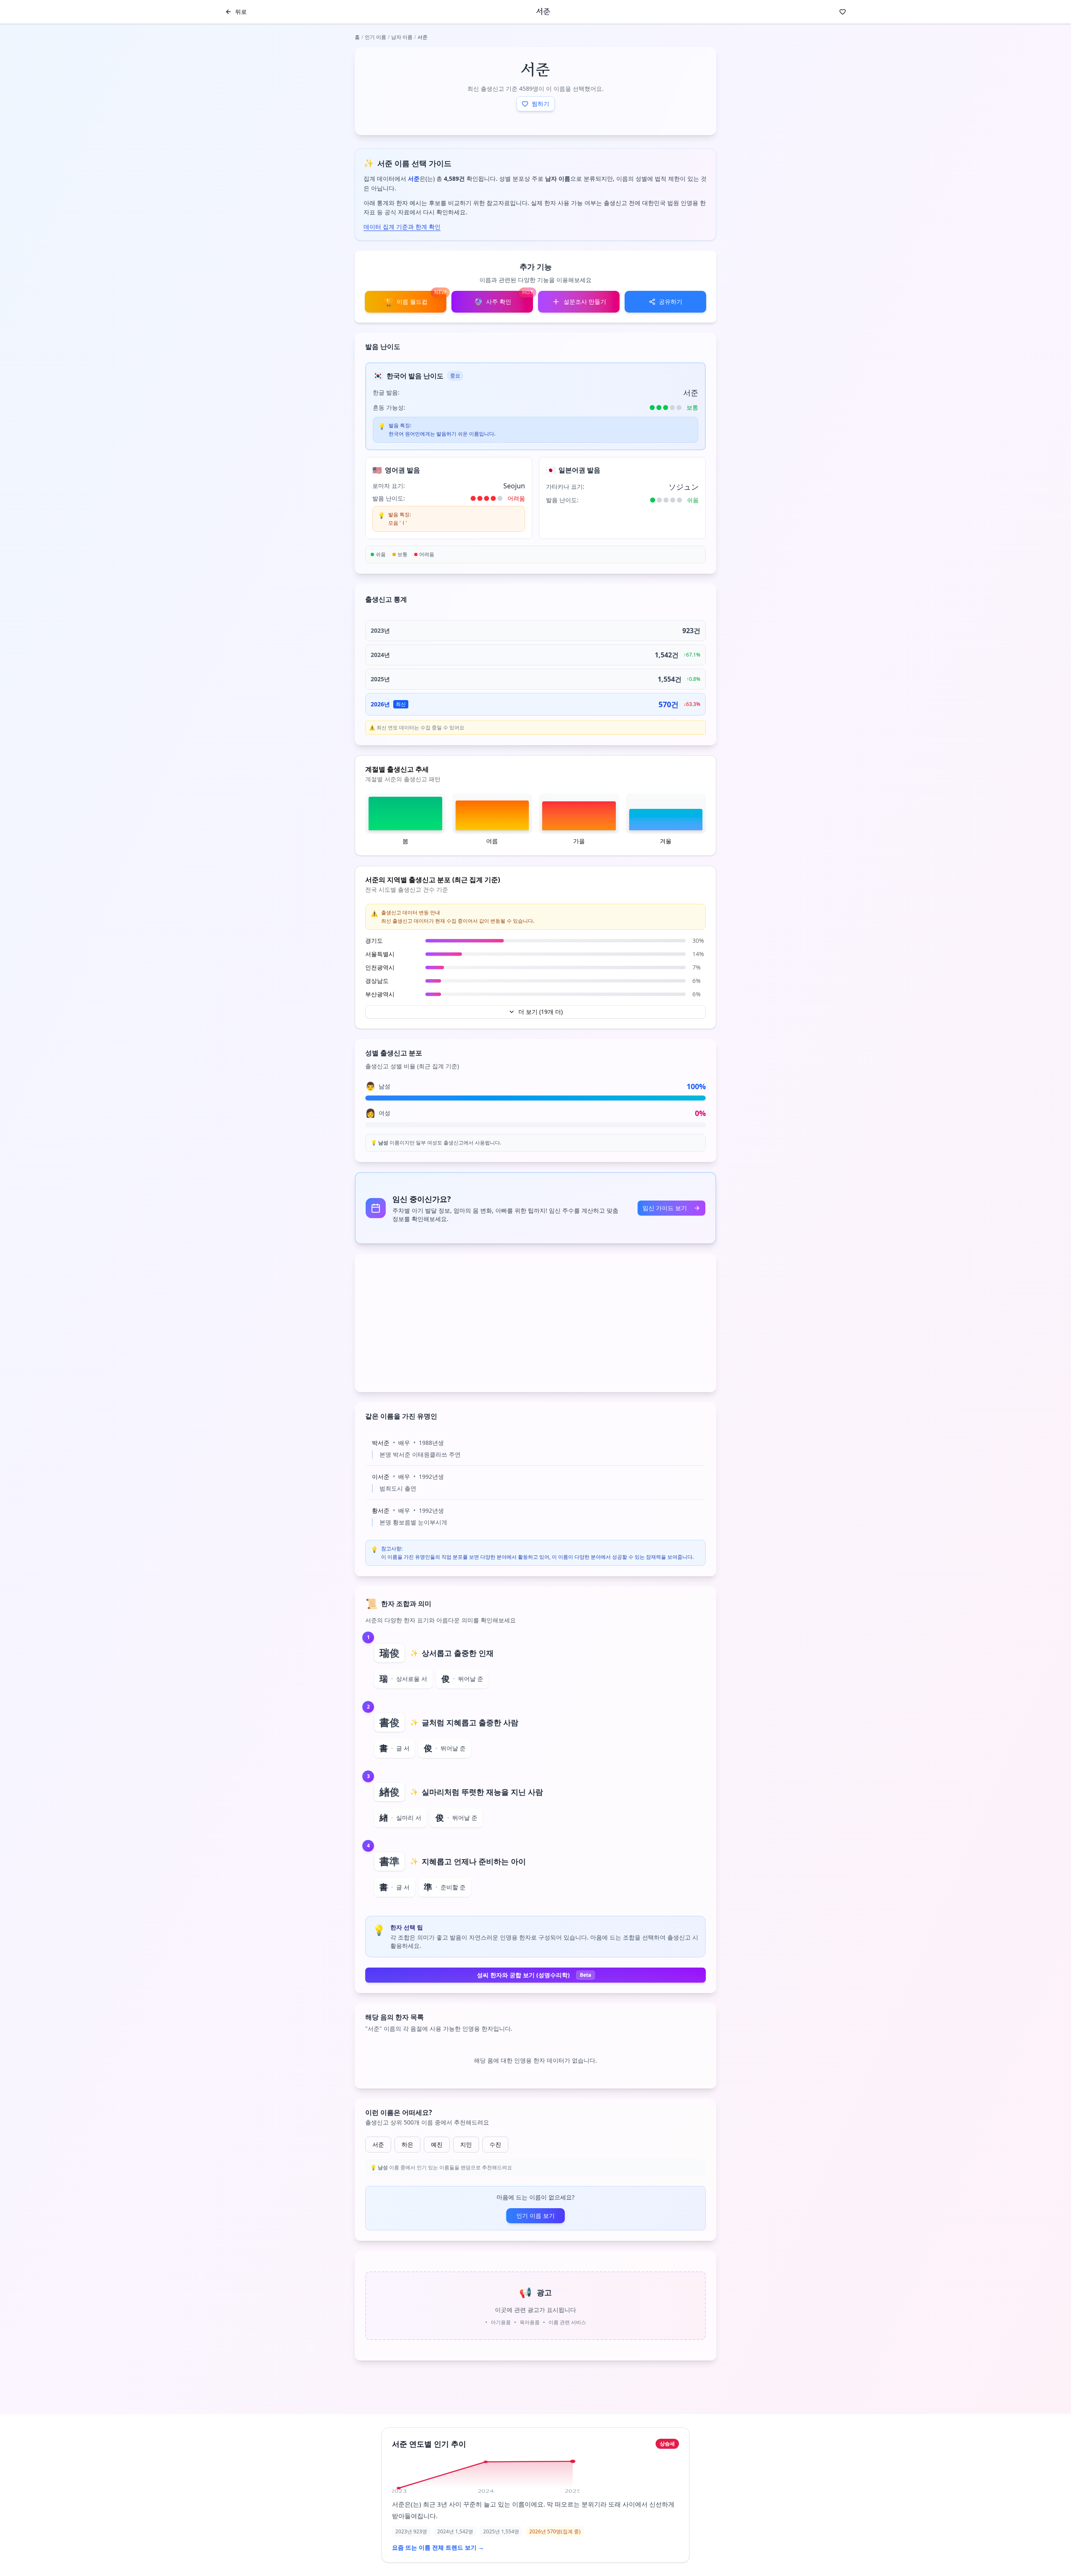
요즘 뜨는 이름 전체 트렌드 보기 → (438, 2547)
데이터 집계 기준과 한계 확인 (402, 227)
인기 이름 (375, 37)
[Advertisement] (535, 1323)
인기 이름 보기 (535, 2216)
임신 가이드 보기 (665, 1208)
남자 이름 (402, 37)
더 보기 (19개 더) (541, 1012)
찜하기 (541, 104)
